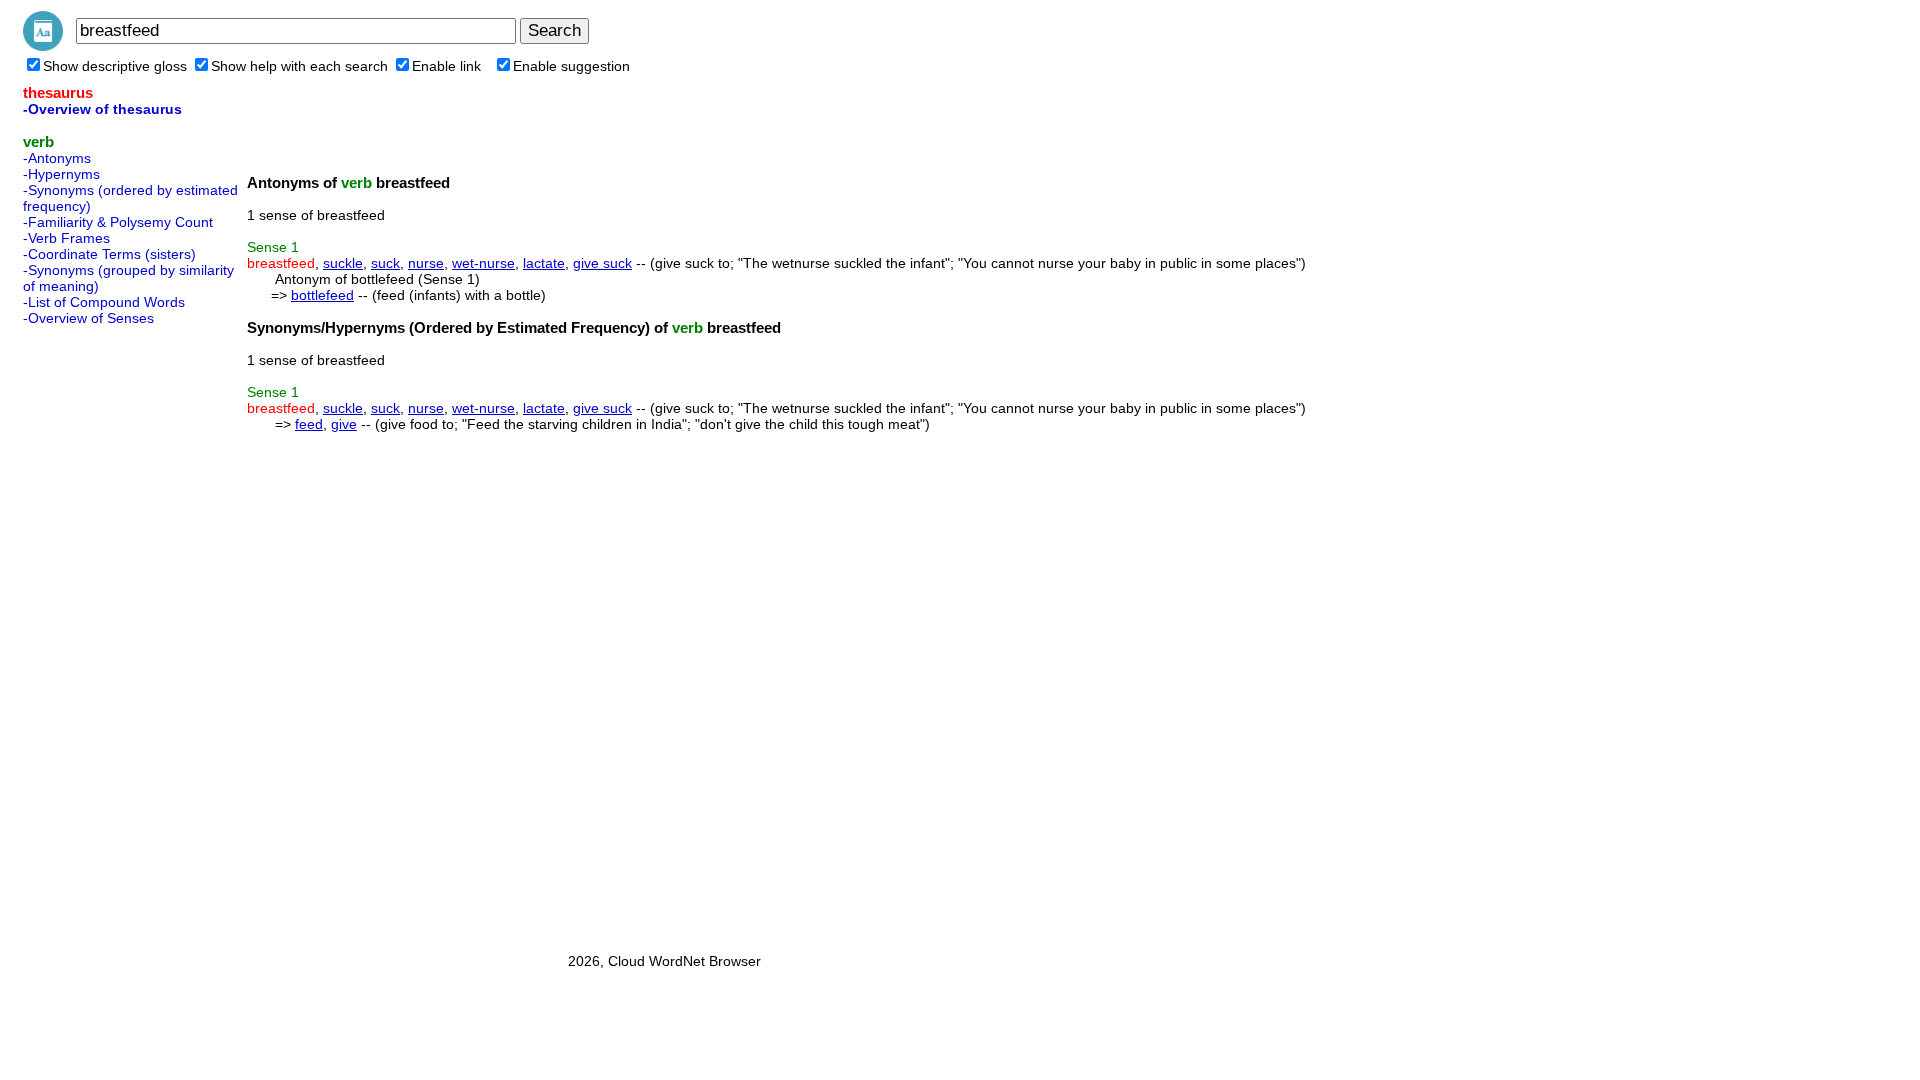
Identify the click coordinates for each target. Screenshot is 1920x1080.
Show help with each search (299, 66)
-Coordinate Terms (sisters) (109, 254)
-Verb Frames (66, 238)
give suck (602, 263)
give (344, 424)
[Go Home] (43, 46)
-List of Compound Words (104, 302)
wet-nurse (483, 263)
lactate (544, 263)
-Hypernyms (61, 174)
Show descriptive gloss (115, 66)
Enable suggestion (571, 66)
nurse (426, 263)
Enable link (446, 66)
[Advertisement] (103, 633)
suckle (343, 263)
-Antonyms (57, 158)
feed (309, 424)
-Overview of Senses (88, 318)
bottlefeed (322, 295)
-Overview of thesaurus (102, 109)
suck (385, 263)
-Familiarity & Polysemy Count (118, 222)
